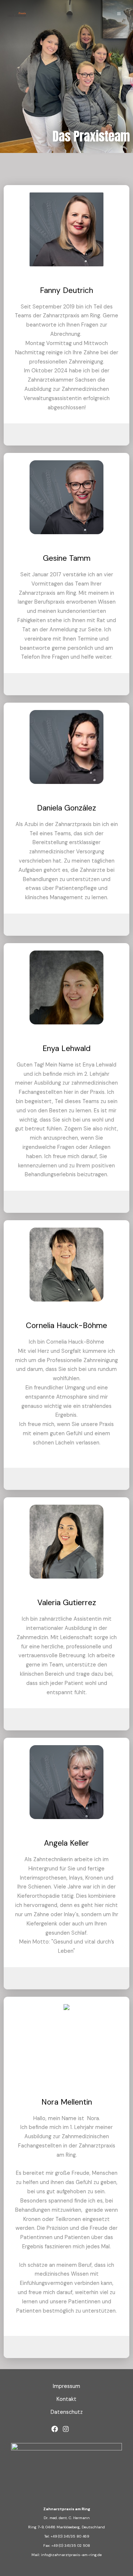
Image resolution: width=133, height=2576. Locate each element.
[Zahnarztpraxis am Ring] (17, 14)
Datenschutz (67, 2412)
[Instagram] (66, 2429)
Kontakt (66, 2399)
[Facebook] (55, 2429)
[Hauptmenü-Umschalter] (119, 14)
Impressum (66, 2386)
